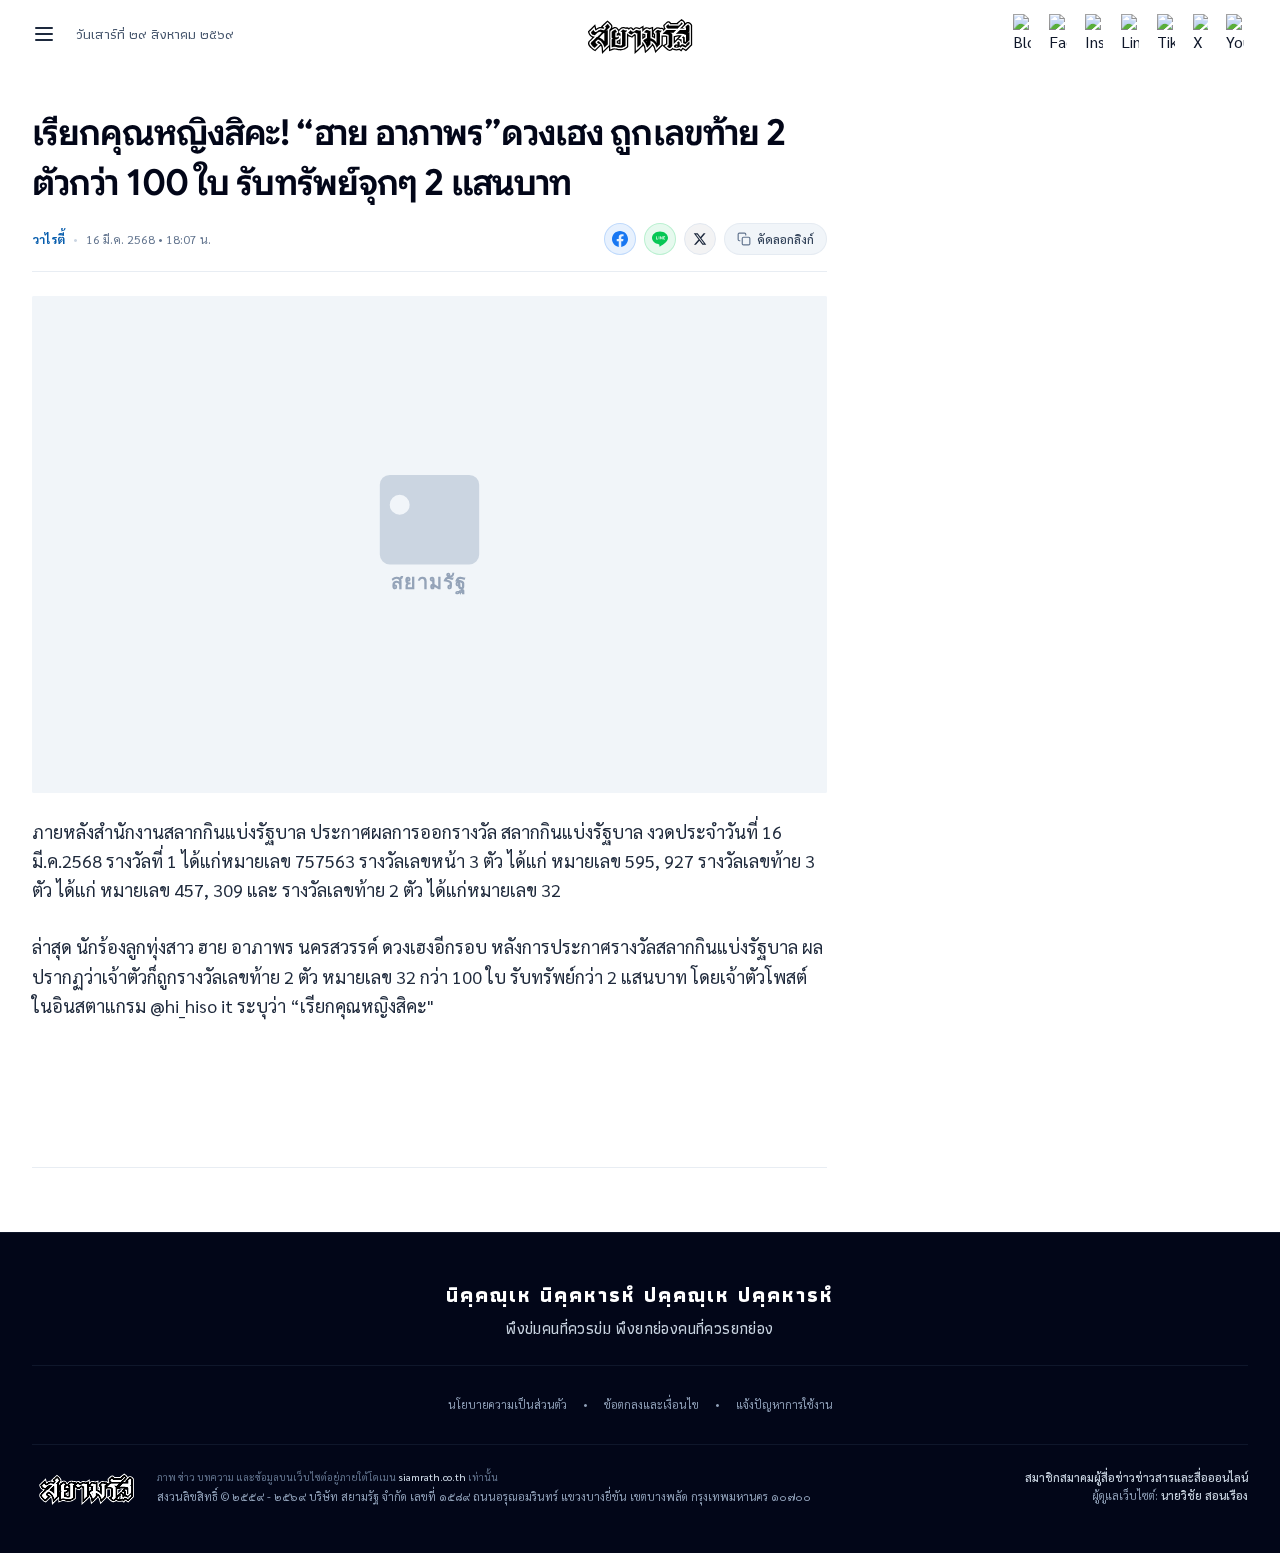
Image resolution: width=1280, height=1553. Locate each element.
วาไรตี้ (48, 239)
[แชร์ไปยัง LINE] (660, 239)
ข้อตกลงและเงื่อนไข (651, 1405)
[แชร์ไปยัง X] (700, 239)
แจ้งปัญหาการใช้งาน (784, 1405)
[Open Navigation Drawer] (44, 34)
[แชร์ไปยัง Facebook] (620, 239)
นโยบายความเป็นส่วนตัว (507, 1405)
